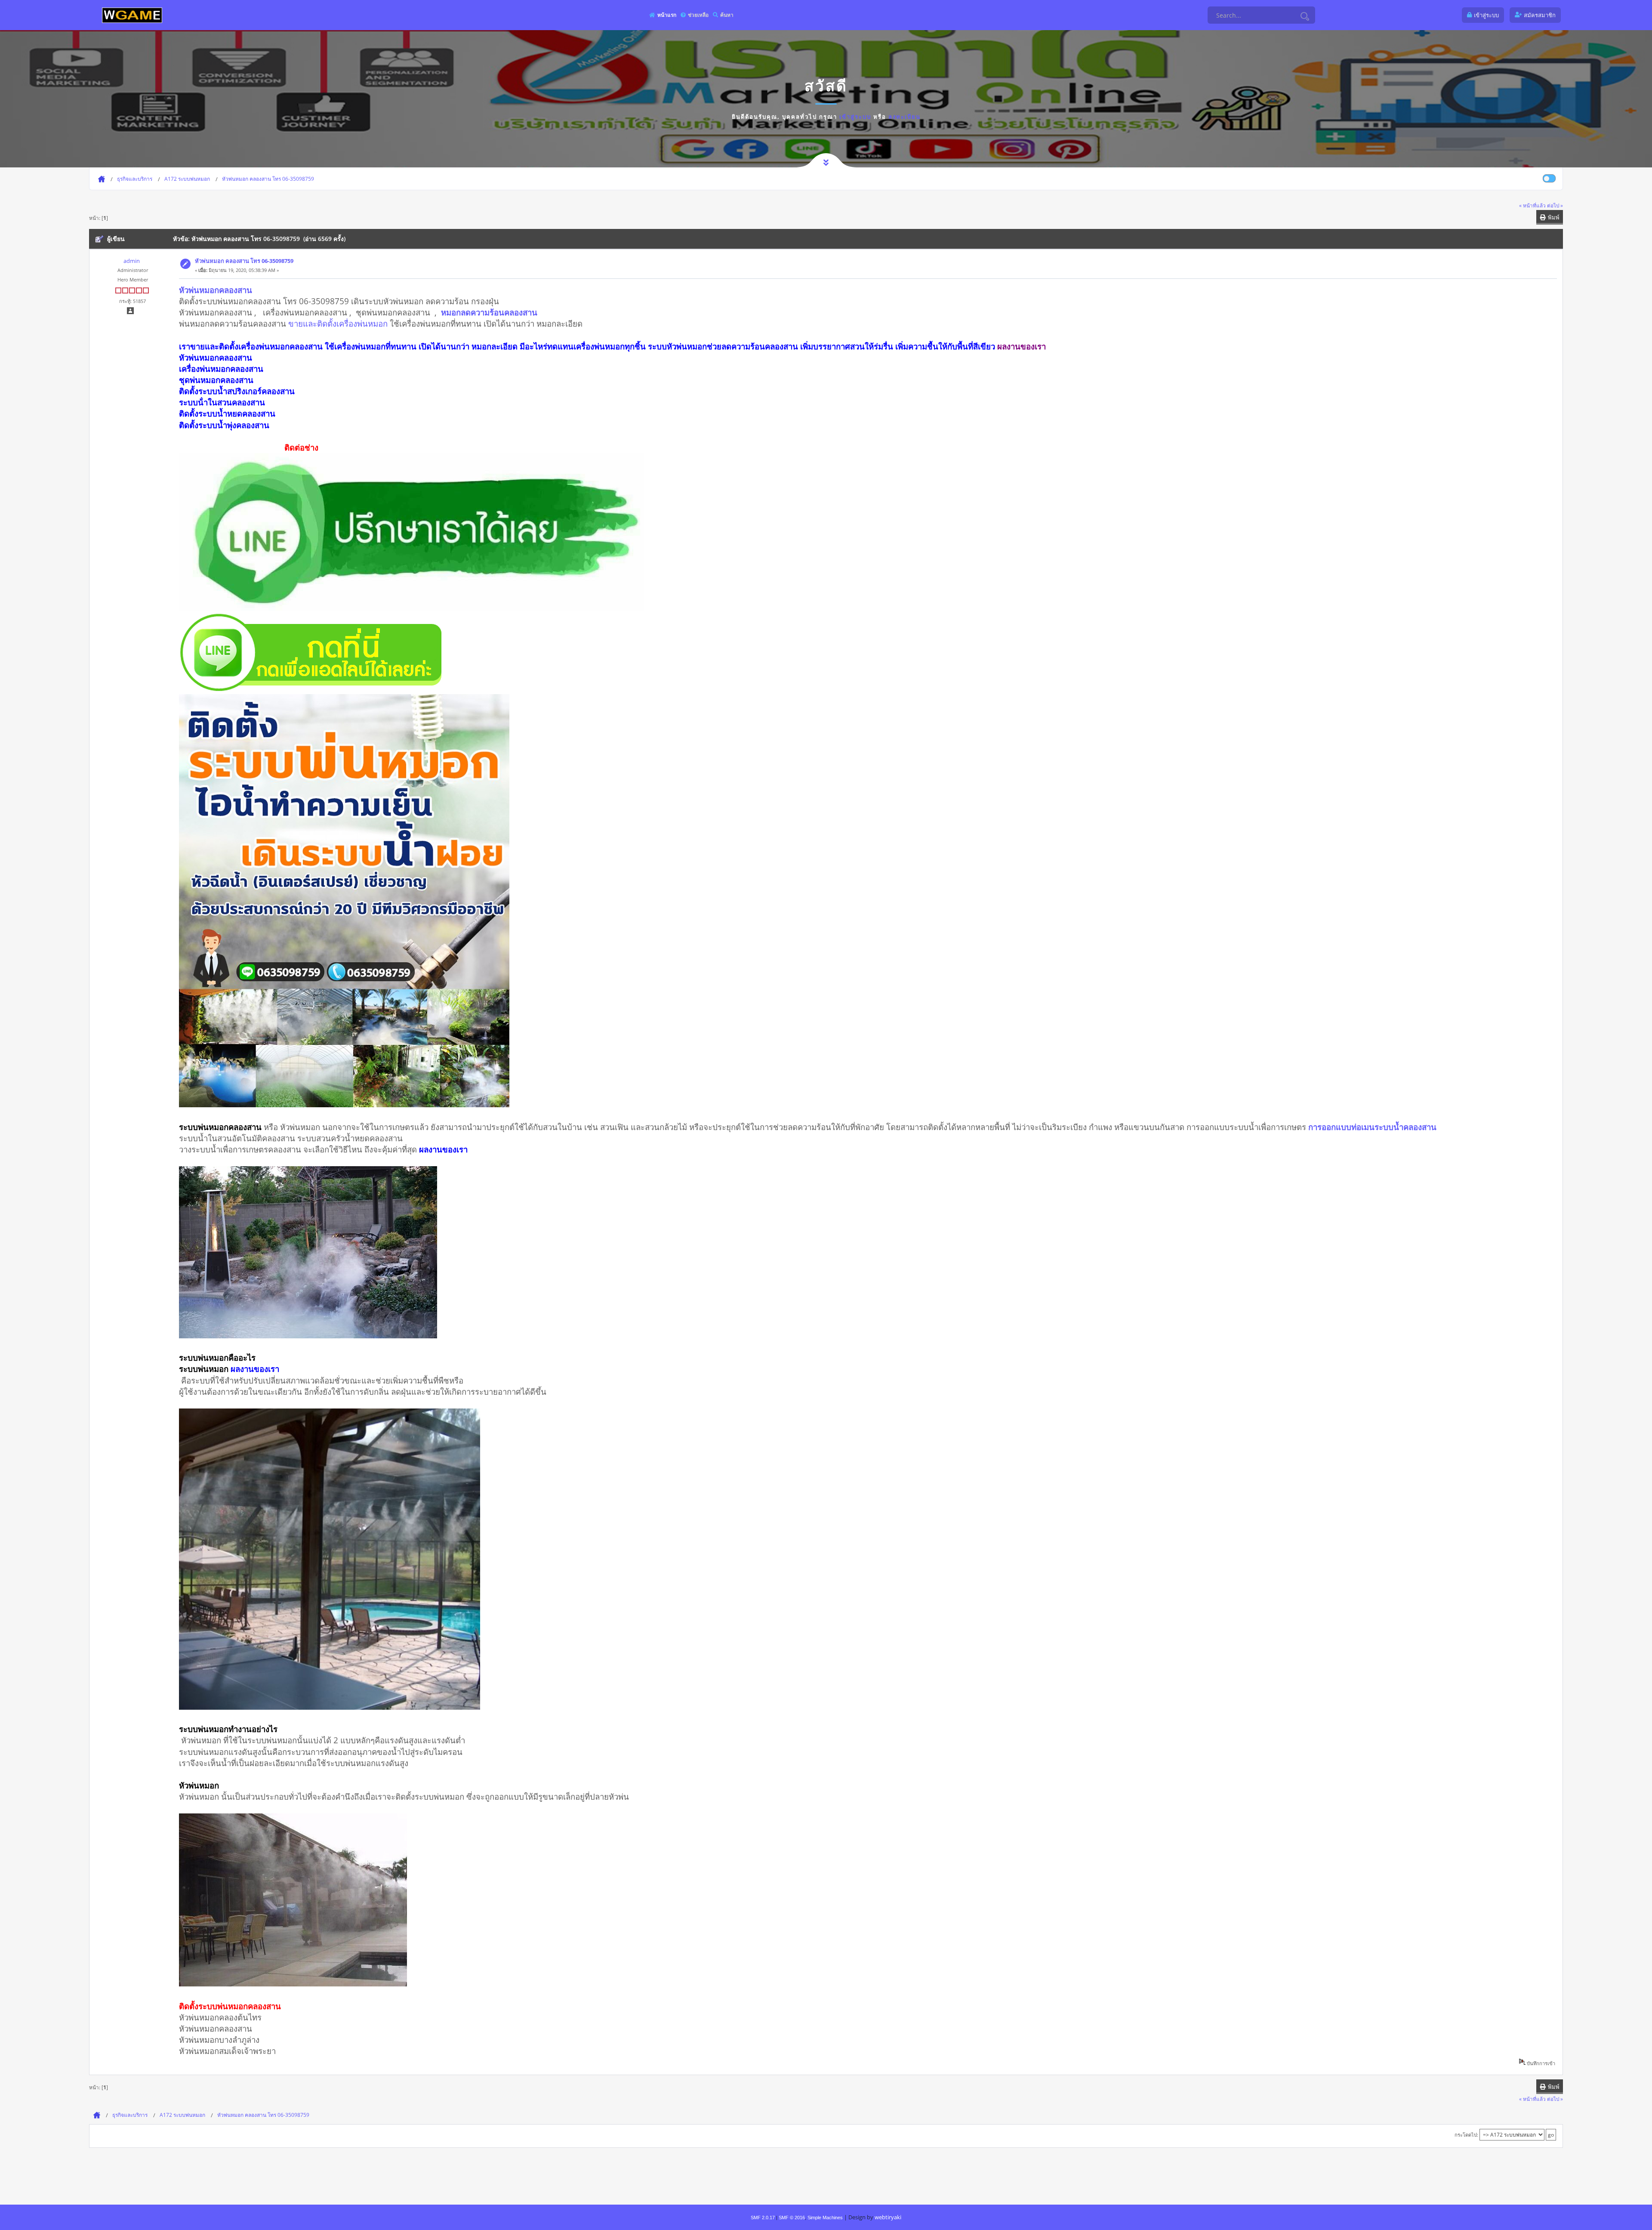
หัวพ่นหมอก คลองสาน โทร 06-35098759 (244, 261)
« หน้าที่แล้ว (1532, 205)
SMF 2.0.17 (763, 2218)
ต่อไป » (1555, 205)
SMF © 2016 (792, 2218)
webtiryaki (888, 2217)
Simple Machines (825, 2218)
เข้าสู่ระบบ (855, 117)
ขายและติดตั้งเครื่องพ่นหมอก (338, 323)
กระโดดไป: (1466, 2135)
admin (132, 261)
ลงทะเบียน (905, 117)
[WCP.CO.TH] (132, 15)
